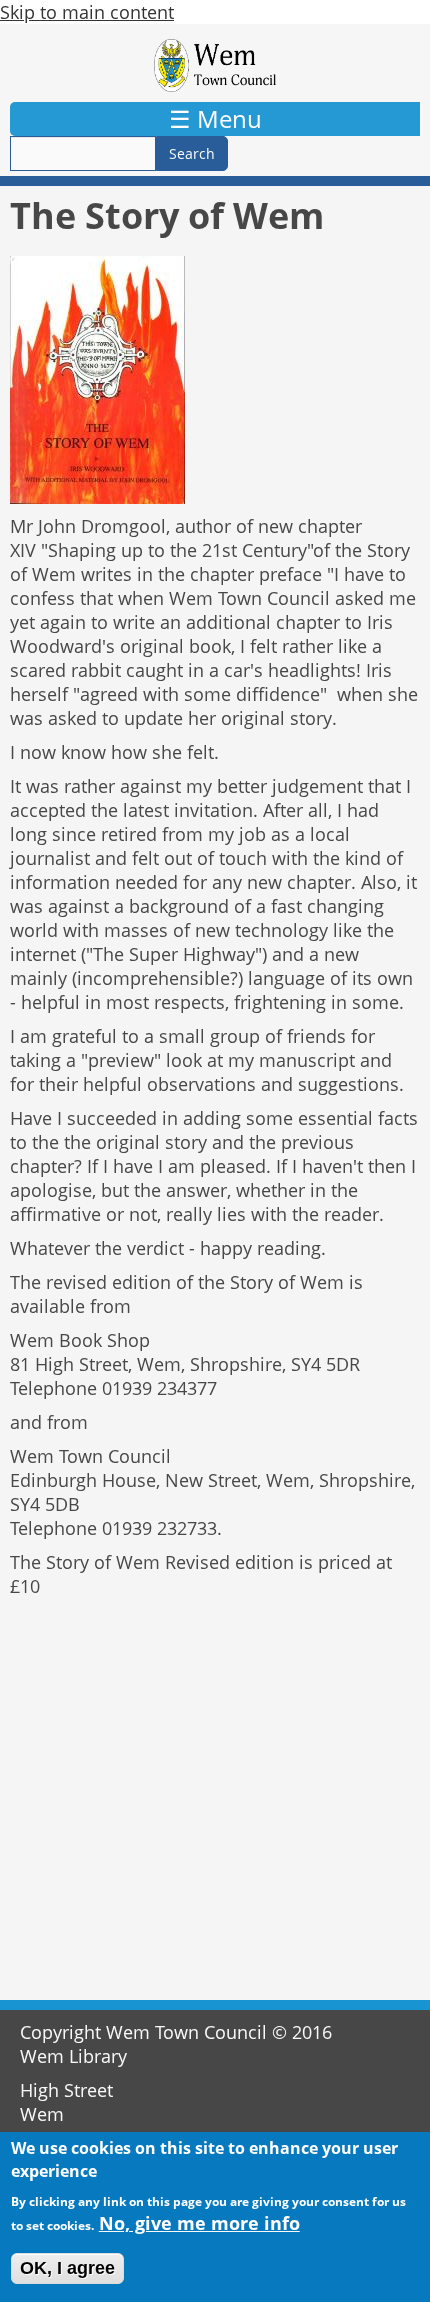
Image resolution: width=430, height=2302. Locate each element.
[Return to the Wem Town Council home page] (215, 65)
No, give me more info (199, 2223)
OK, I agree (67, 2268)
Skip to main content (87, 12)
